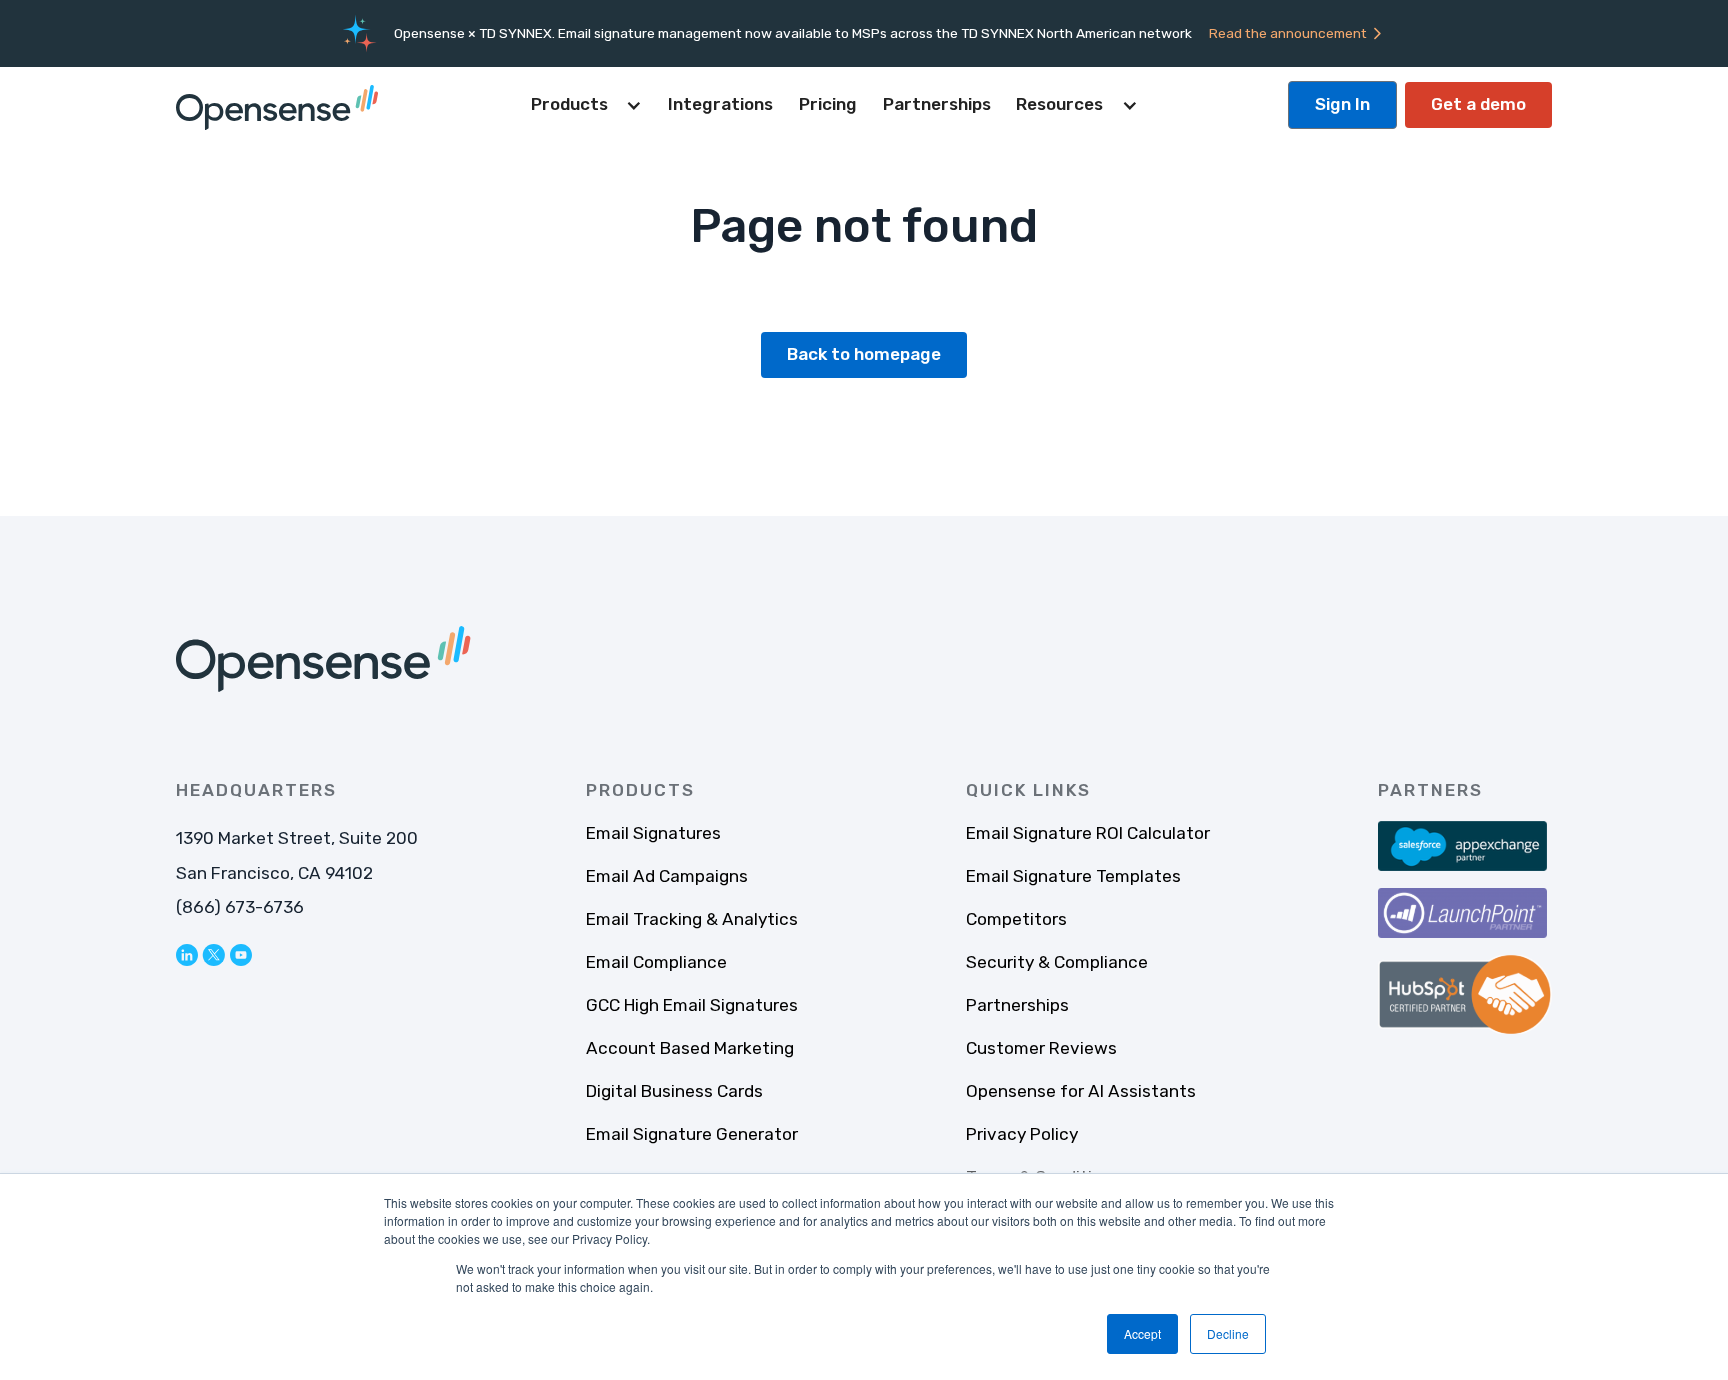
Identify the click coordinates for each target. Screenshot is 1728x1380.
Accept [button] (1142, 1333)
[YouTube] (241, 955)
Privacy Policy (1022, 1134)
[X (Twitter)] (213, 955)
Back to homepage (864, 354)
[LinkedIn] (187, 955)
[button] (586, 105)
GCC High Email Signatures (692, 1005)
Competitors (1016, 919)
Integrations (720, 104)
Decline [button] (1228, 1333)
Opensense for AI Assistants (1081, 1091)
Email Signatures (653, 833)
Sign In (1342, 104)
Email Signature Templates (1073, 876)
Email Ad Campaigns (667, 876)
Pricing (828, 104)
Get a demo (1478, 104)
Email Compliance (656, 962)
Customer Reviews (1041, 1048)
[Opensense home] (281, 105)
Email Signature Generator (692, 1134)
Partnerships (937, 104)
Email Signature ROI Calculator (1088, 833)
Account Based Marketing (690, 1048)
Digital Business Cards (674, 1091)
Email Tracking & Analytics (692, 919)
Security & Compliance (1057, 962)
